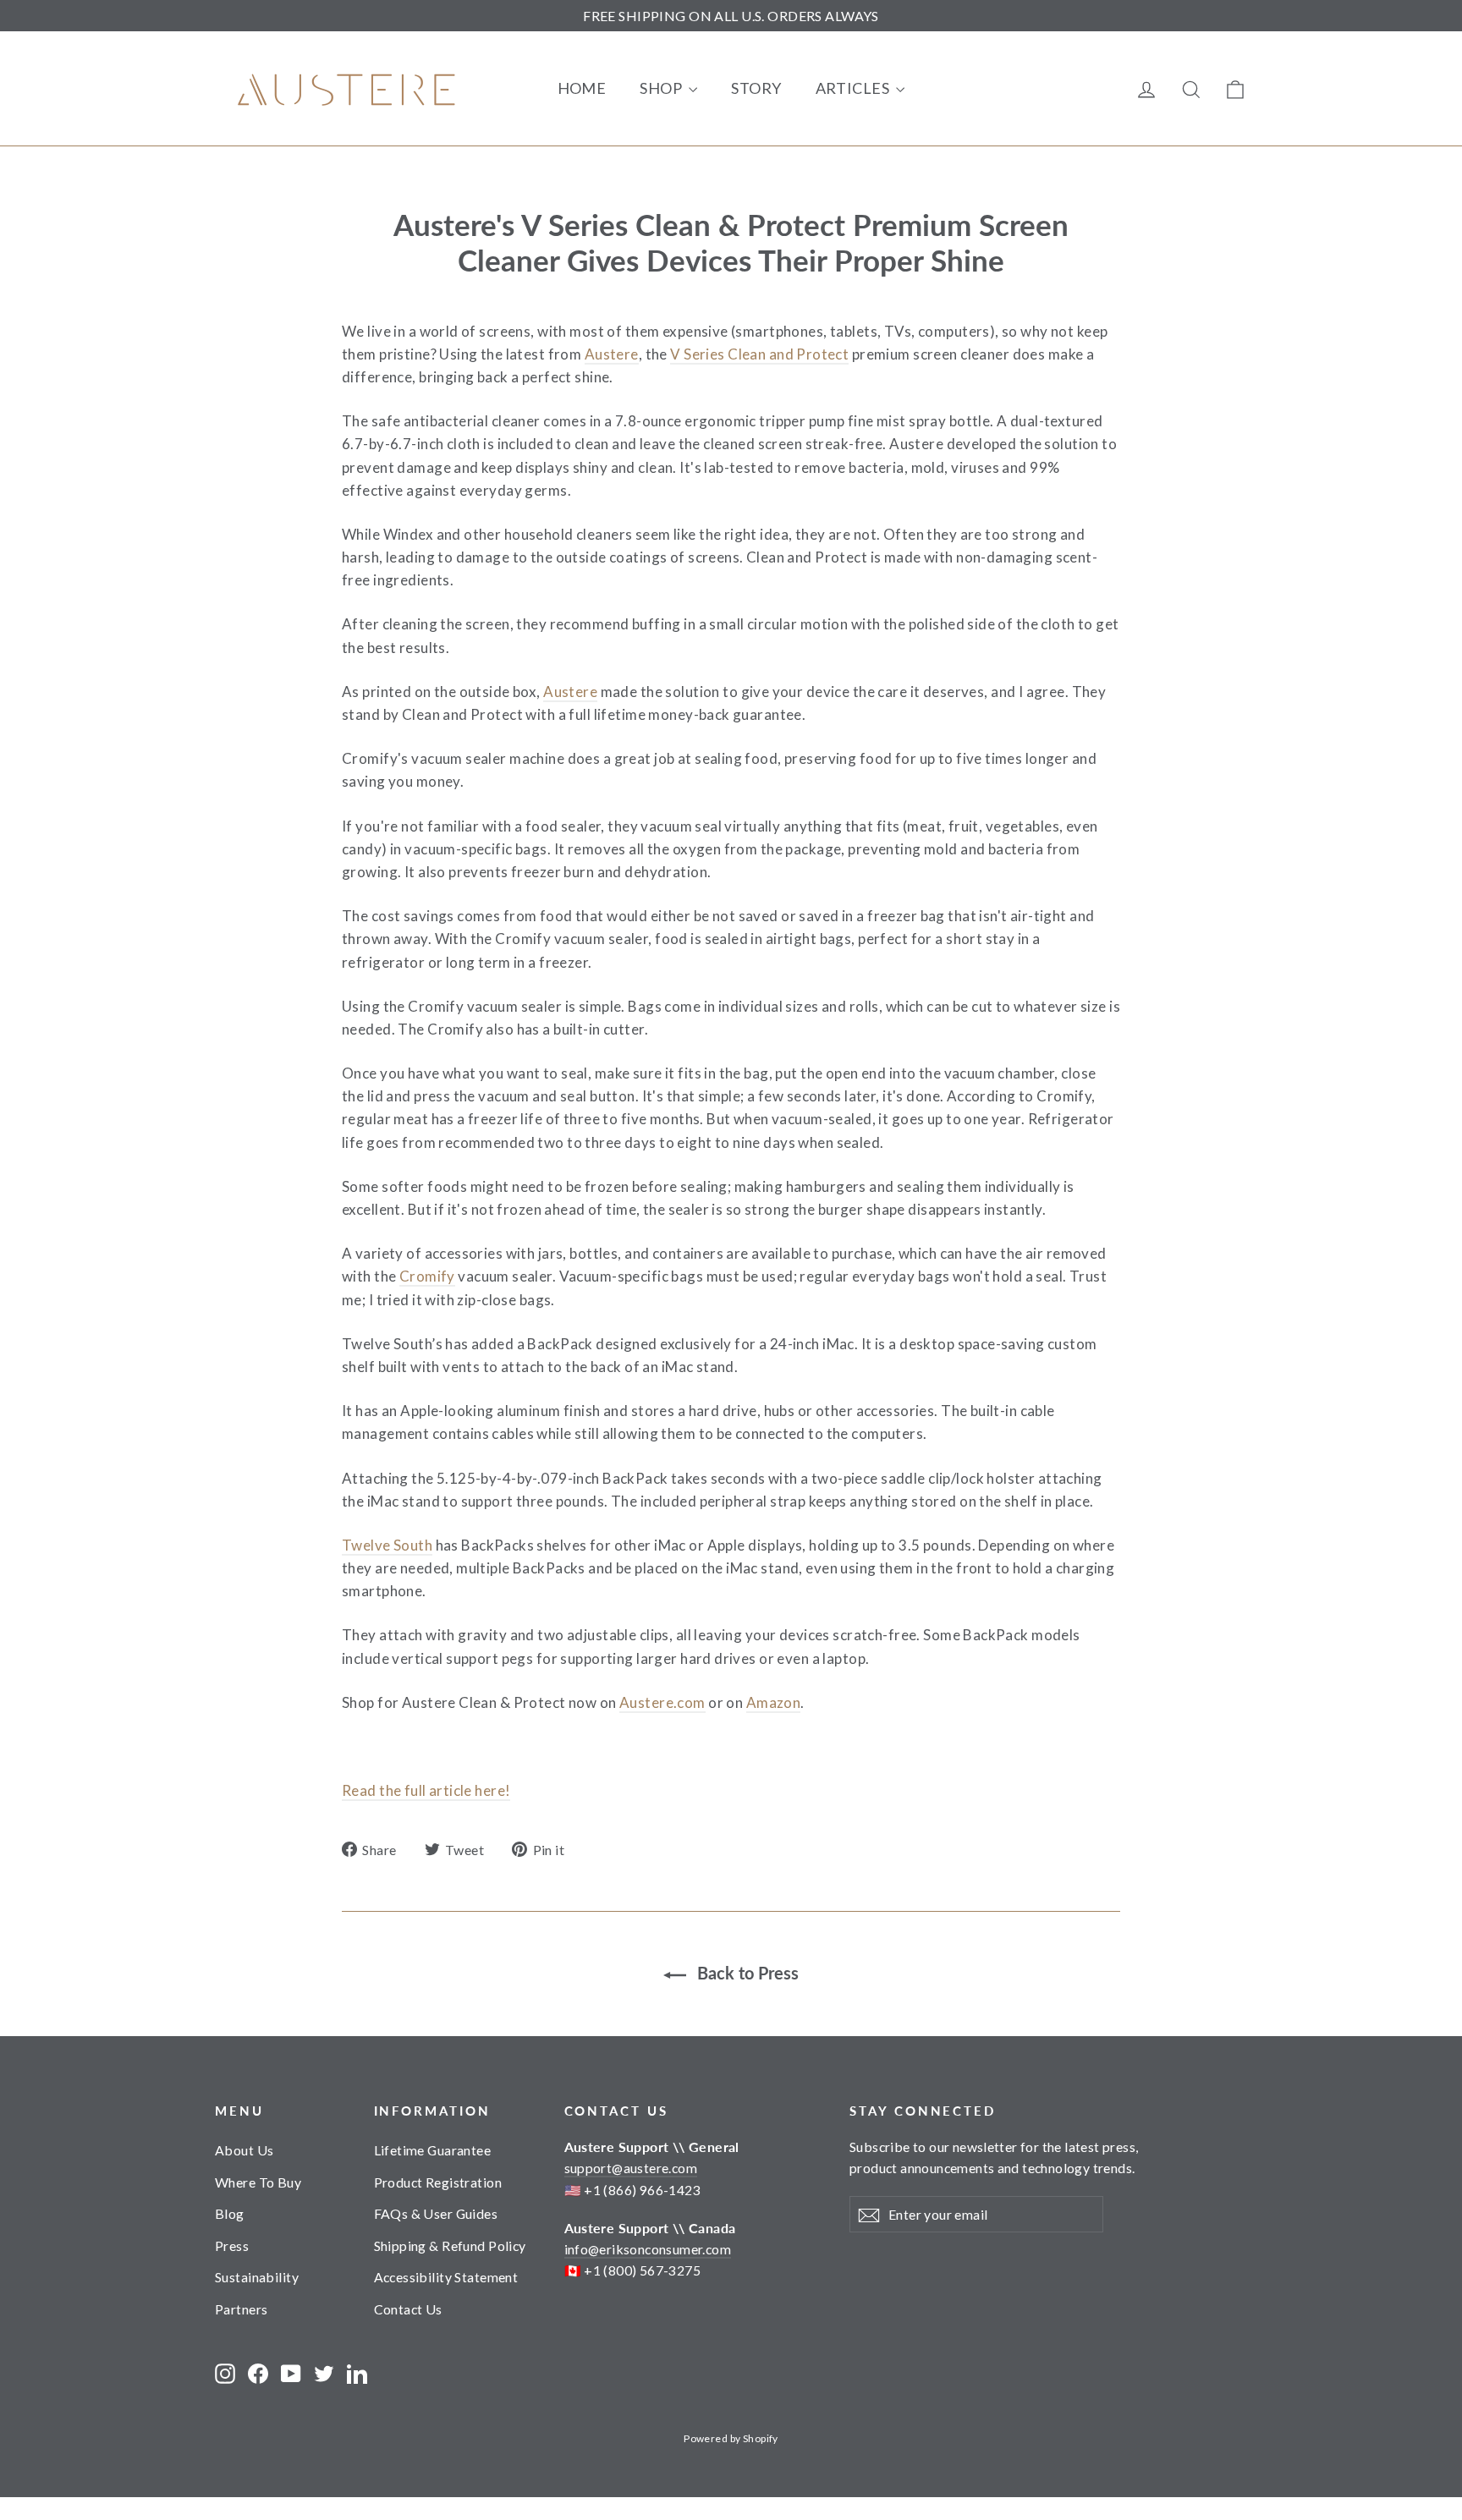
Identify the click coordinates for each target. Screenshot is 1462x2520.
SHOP (662, 88)
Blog (230, 2213)
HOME (582, 88)
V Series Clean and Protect (759, 354)
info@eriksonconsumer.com (648, 2249)
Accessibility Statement (446, 2277)
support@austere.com (631, 2168)
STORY (756, 88)
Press (232, 2245)
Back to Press (746, 1973)
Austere (612, 354)
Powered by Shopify (731, 2438)
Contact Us (408, 2309)
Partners (241, 2309)
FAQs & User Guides (436, 2213)
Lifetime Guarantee (433, 2150)
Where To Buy (258, 2182)
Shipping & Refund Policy (450, 2245)
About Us (244, 2150)
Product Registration (438, 2182)
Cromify (427, 1276)
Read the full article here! (426, 1790)
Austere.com (662, 1702)
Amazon (774, 1702)
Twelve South (387, 1545)
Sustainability (257, 2277)
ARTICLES (854, 88)
